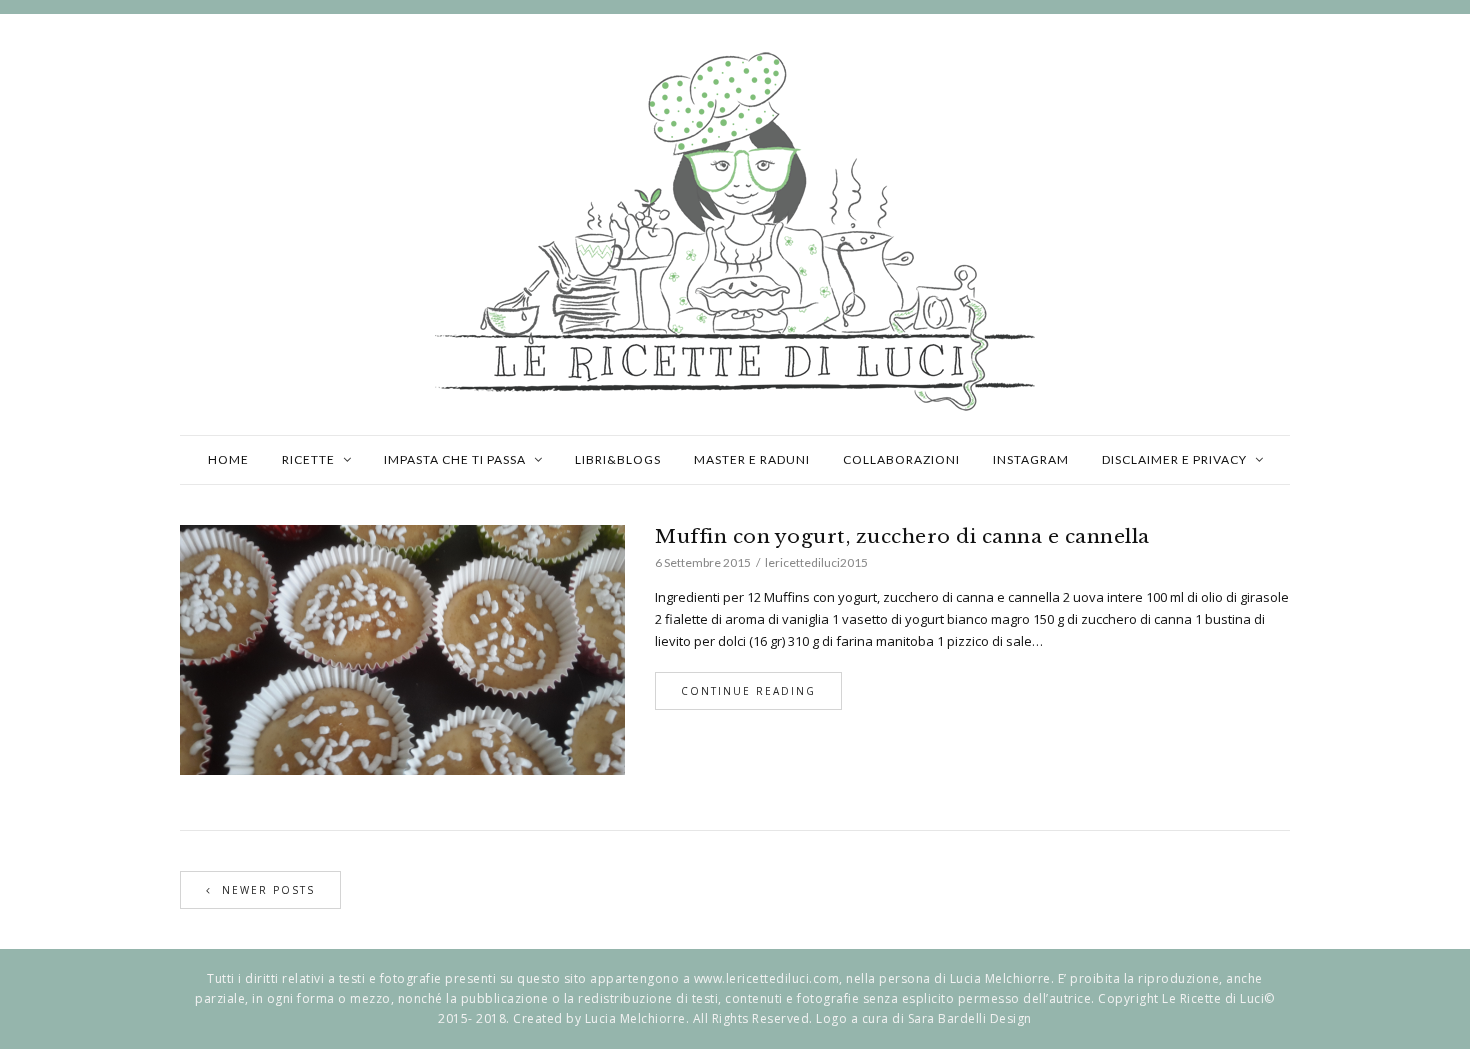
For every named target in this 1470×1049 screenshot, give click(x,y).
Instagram (1031, 459)
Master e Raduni (752, 459)
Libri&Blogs (618, 459)
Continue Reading (748, 691)
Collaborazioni (901, 459)
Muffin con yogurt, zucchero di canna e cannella (902, 536)
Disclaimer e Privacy (1174, 459)
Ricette (308, 459)
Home (228, 459)
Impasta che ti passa (455, 459)
